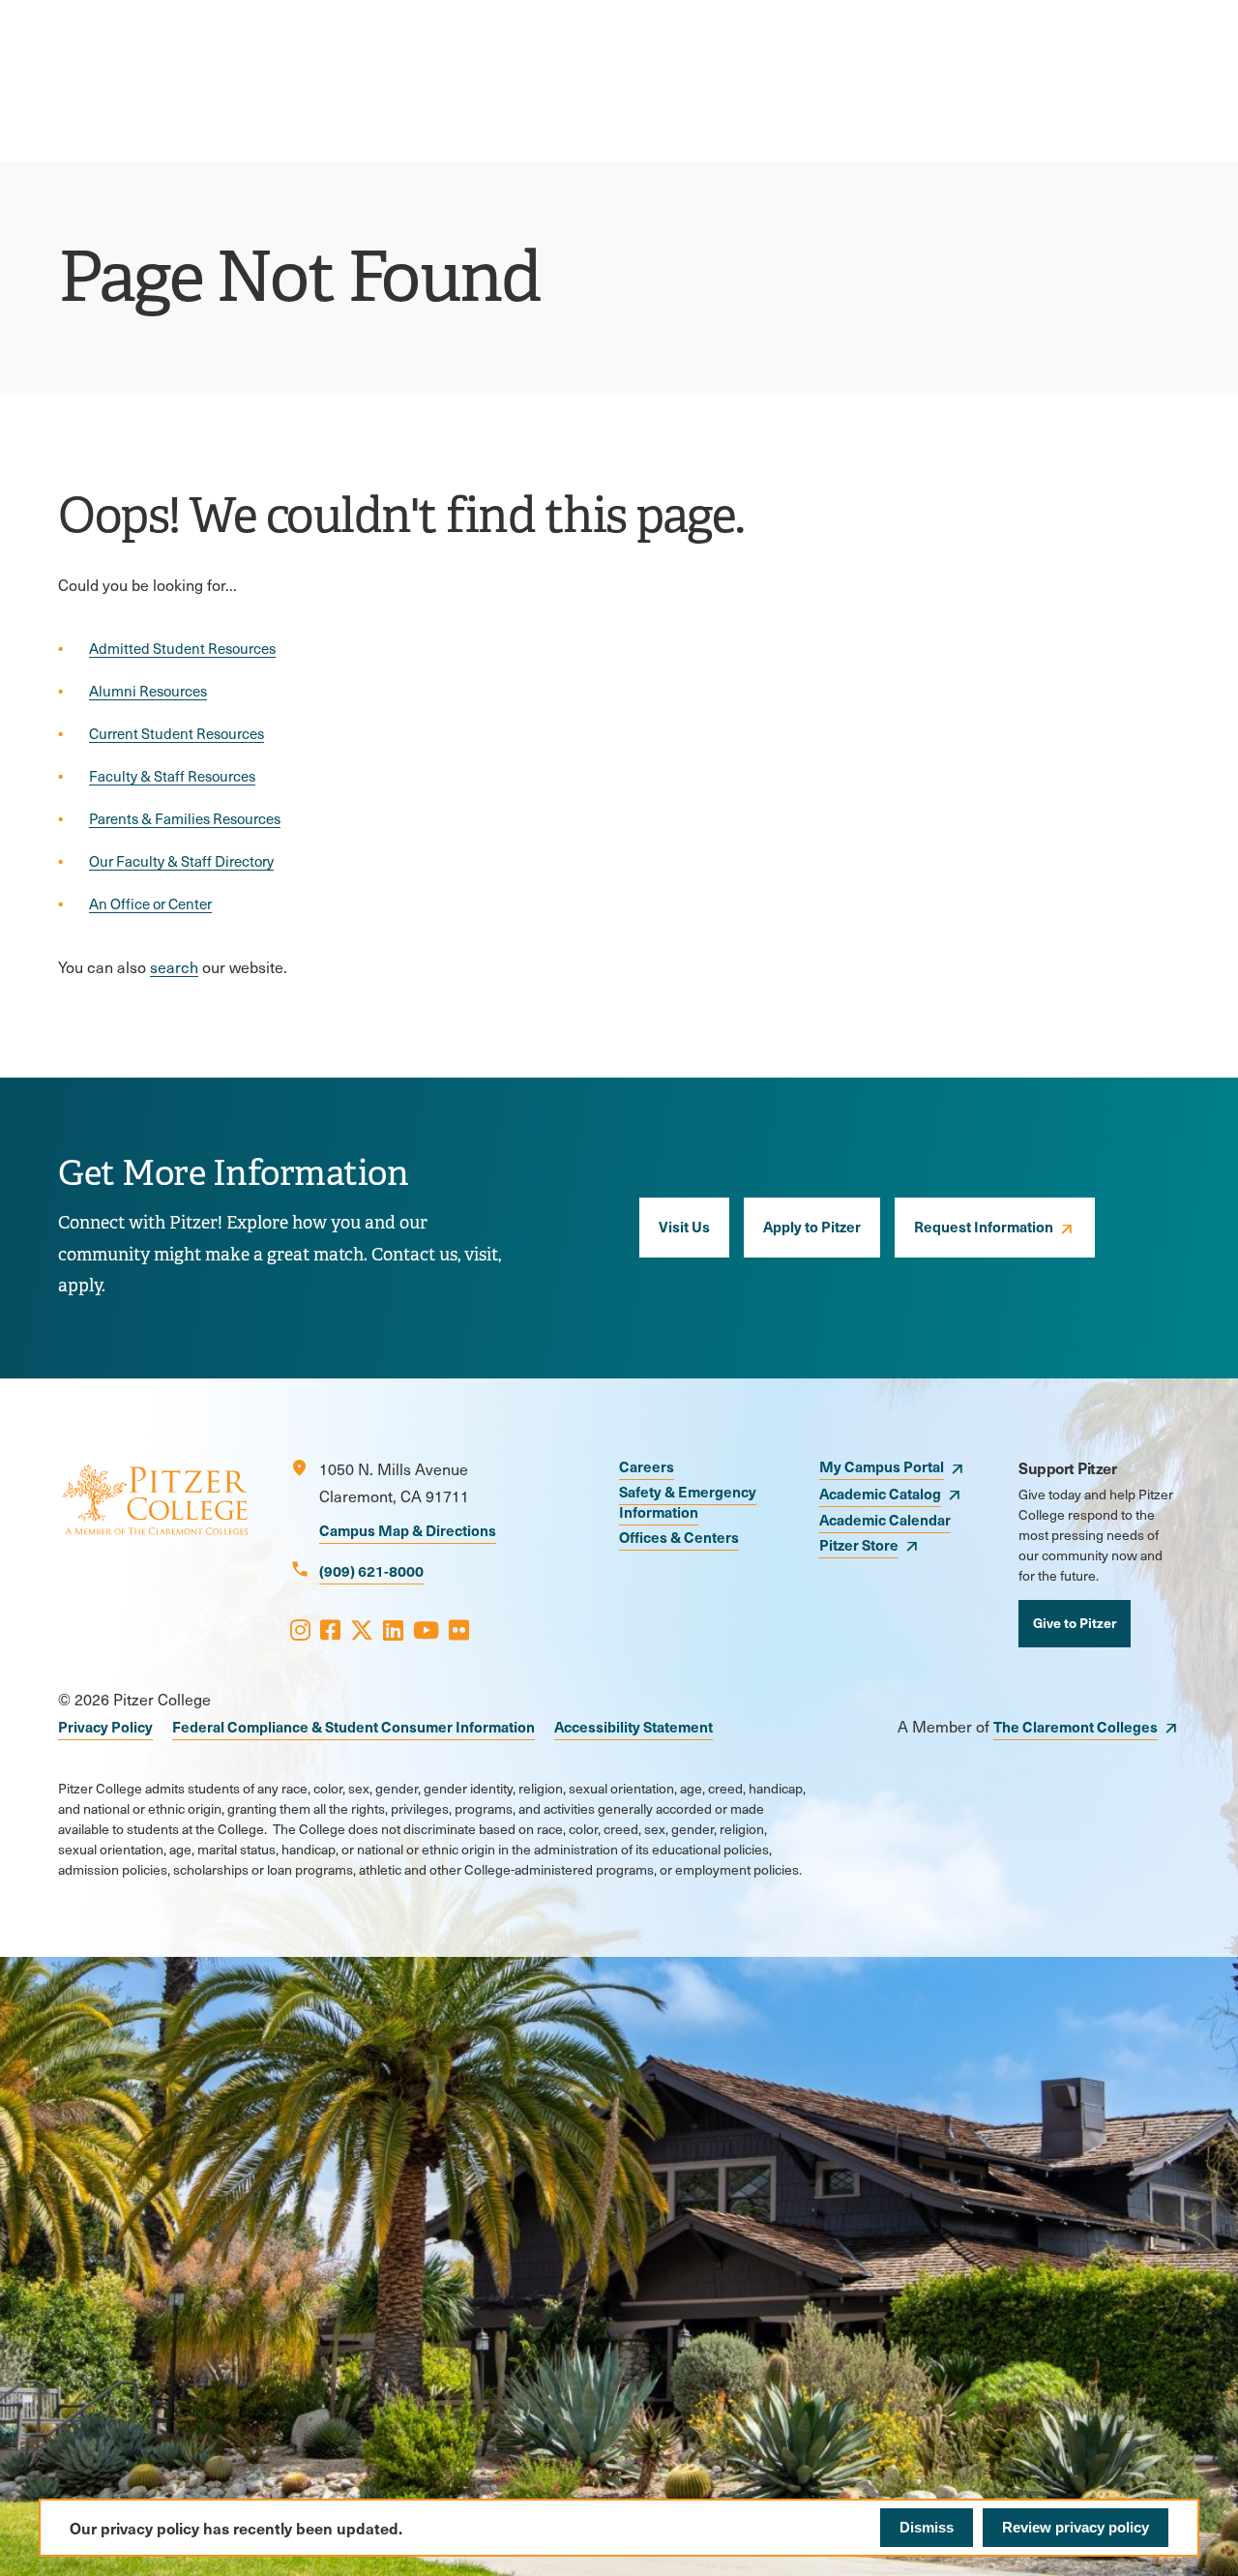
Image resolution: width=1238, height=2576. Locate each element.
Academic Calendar (885, 1519)
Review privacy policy (1076, 2527)
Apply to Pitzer (812, 1226)
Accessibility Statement (634, 1726)
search (174, 967)
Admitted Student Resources (182, 648)
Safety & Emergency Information (688, 1501)
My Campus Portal (882, 1466)
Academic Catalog (880, 1493)
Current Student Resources (177, 733)
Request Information (984, 1226)
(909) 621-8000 (371, 1570)
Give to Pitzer (1075, 1622)
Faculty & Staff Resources (172, 776)
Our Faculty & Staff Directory (181, 861)
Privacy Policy (105, 1726)
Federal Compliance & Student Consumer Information (354, 1726)
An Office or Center (150, 903)
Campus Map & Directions (408, 1530)
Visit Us (684, 1226)
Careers (647, 1466)
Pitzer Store (859, 1544)
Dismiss (927, 2527)
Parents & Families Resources (185, 818)
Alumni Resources (148, 691)
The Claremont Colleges (1076, 1726)
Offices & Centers (679, 1537)
